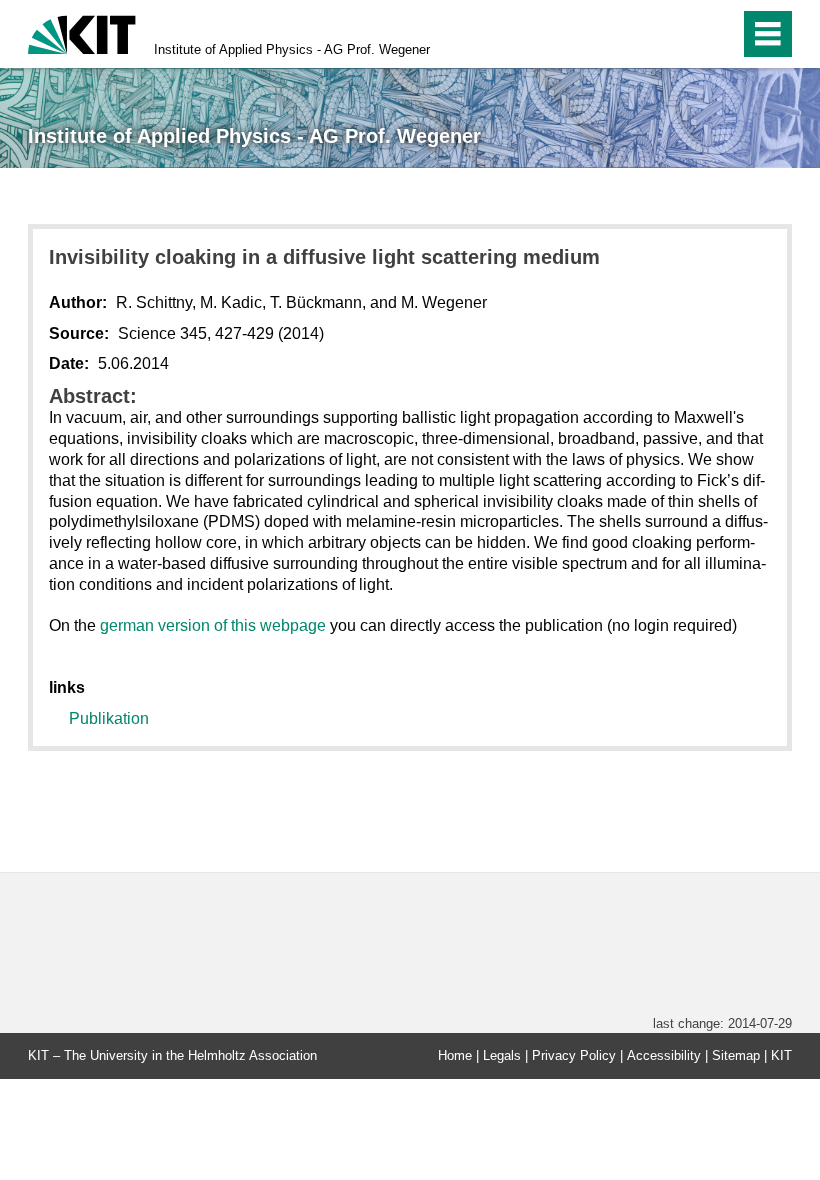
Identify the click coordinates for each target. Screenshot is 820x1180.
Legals (502, 1055)
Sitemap (736, 1055)
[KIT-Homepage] (82, 32)
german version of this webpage (213, 625)
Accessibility (664, 1055)
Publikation (109, 718)
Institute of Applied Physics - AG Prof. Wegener (292, 49)
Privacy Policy (574, 1055)
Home (455, 1055)
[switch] (681, 34)
